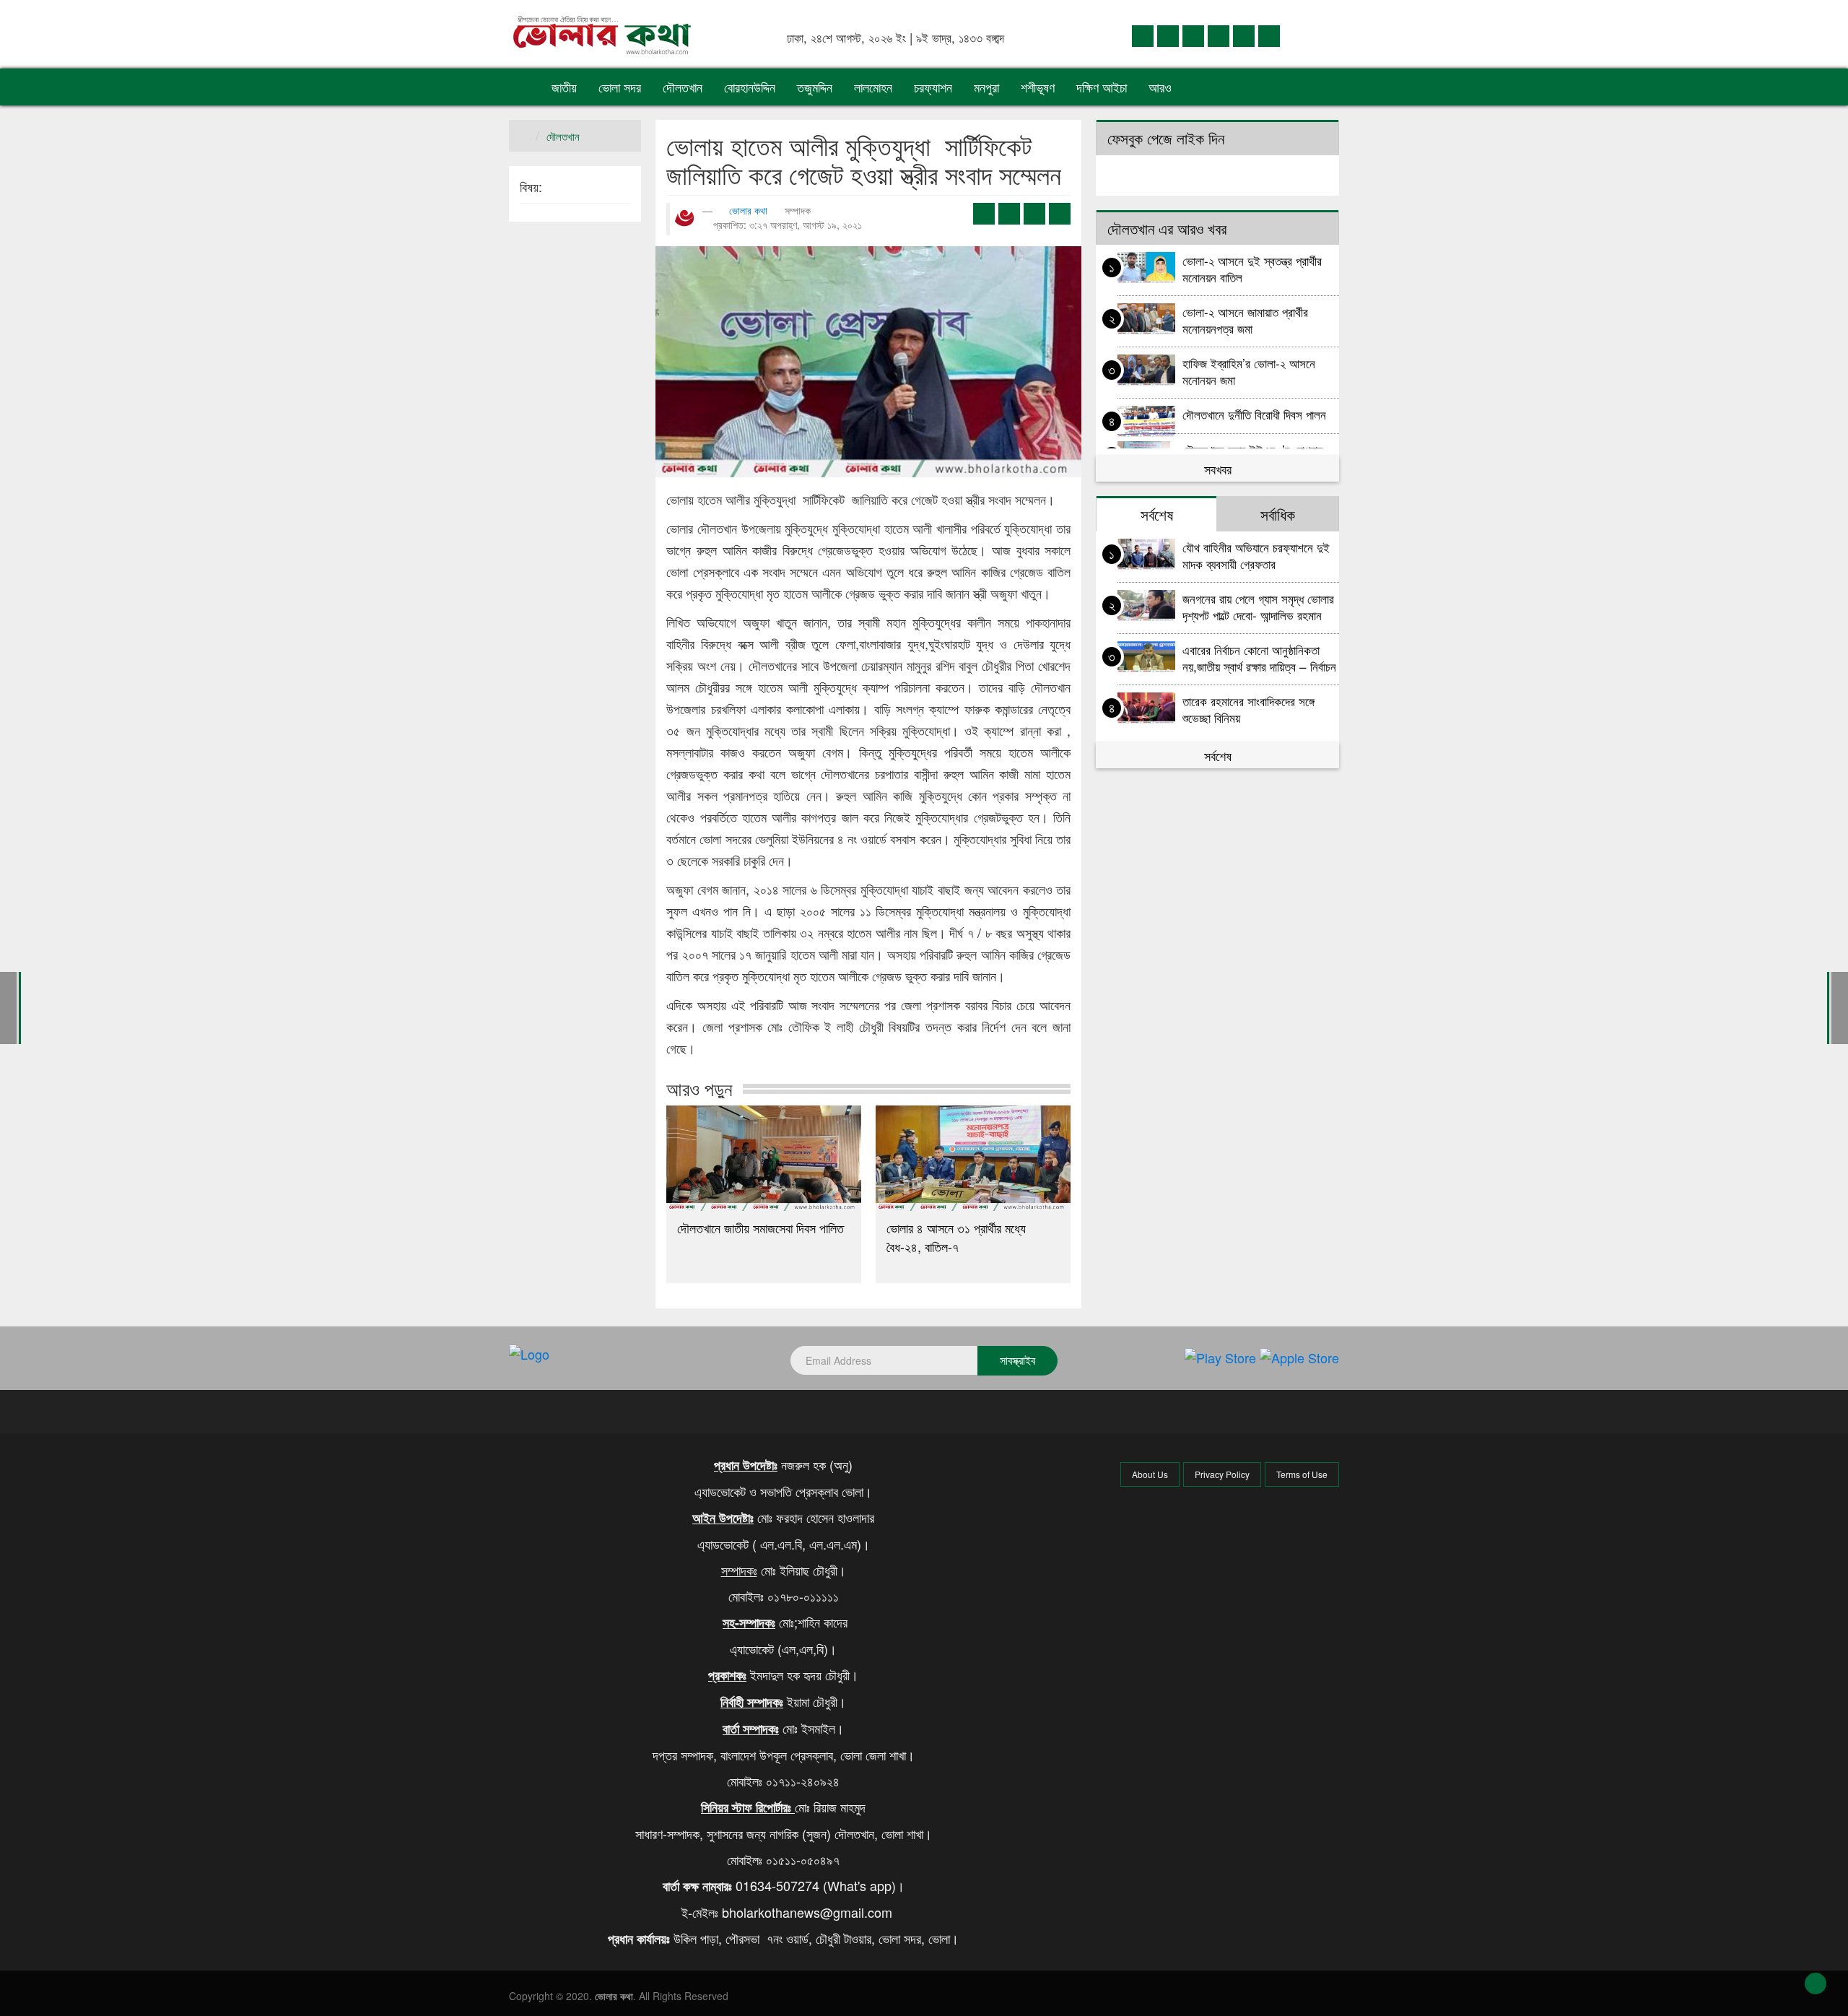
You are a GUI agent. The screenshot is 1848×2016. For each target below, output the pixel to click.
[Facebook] (1143, 35)
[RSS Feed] (1269, 35)
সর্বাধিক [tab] (1278, 514)
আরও (1162, 87)
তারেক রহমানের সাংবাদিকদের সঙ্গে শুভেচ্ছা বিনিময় (1248, 709)
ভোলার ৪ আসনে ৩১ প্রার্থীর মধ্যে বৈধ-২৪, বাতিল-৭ (956, 1237)
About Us (1150, 1474)
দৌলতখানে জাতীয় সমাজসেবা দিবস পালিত (760, 1228)
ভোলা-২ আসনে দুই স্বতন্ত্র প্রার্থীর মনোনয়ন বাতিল (1252, 268)
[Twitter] (1168, 35)
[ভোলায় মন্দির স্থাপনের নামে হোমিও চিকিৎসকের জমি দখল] (1840, 1006)
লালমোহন (873, 87)
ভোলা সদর (620, 87)
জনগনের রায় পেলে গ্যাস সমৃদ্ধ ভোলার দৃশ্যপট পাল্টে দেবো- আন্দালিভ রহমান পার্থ (1258, 606)
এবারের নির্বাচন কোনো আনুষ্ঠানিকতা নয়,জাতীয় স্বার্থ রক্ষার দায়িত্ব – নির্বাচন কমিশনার (1259, 657)
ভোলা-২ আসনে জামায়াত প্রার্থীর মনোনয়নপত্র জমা (1245, 320)
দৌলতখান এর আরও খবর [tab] (1167, 228)
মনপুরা (986, 87)
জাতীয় (564, 87)
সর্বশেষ (1218, 755)
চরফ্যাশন (933, 87)
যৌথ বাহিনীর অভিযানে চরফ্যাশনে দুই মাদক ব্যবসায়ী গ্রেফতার (1256, 555)
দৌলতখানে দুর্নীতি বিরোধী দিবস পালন (1254, 414)
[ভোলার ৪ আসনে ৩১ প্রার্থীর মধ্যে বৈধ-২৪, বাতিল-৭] (973, 1158)
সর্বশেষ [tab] (1157, 514)
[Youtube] (1244, 35)
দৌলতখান (683, 87)
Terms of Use (1302, 1474)
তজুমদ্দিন (815, 87)
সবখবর (1218, 469)
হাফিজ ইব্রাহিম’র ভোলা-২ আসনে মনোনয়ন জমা (1249, 371)
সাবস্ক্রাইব (1017, 1360)
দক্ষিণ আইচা (1102, 87)
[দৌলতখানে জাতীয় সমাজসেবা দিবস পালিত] (764, 1158)
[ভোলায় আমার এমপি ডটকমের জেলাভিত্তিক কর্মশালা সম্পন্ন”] (8, 1006)
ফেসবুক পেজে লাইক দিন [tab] (1166, 138)
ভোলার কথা (748, 210)
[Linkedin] (1193, 35)
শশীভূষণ (1038, 87)
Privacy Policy (1222, 1474)
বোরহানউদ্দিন (750, 87)
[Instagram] (1219, 35)
